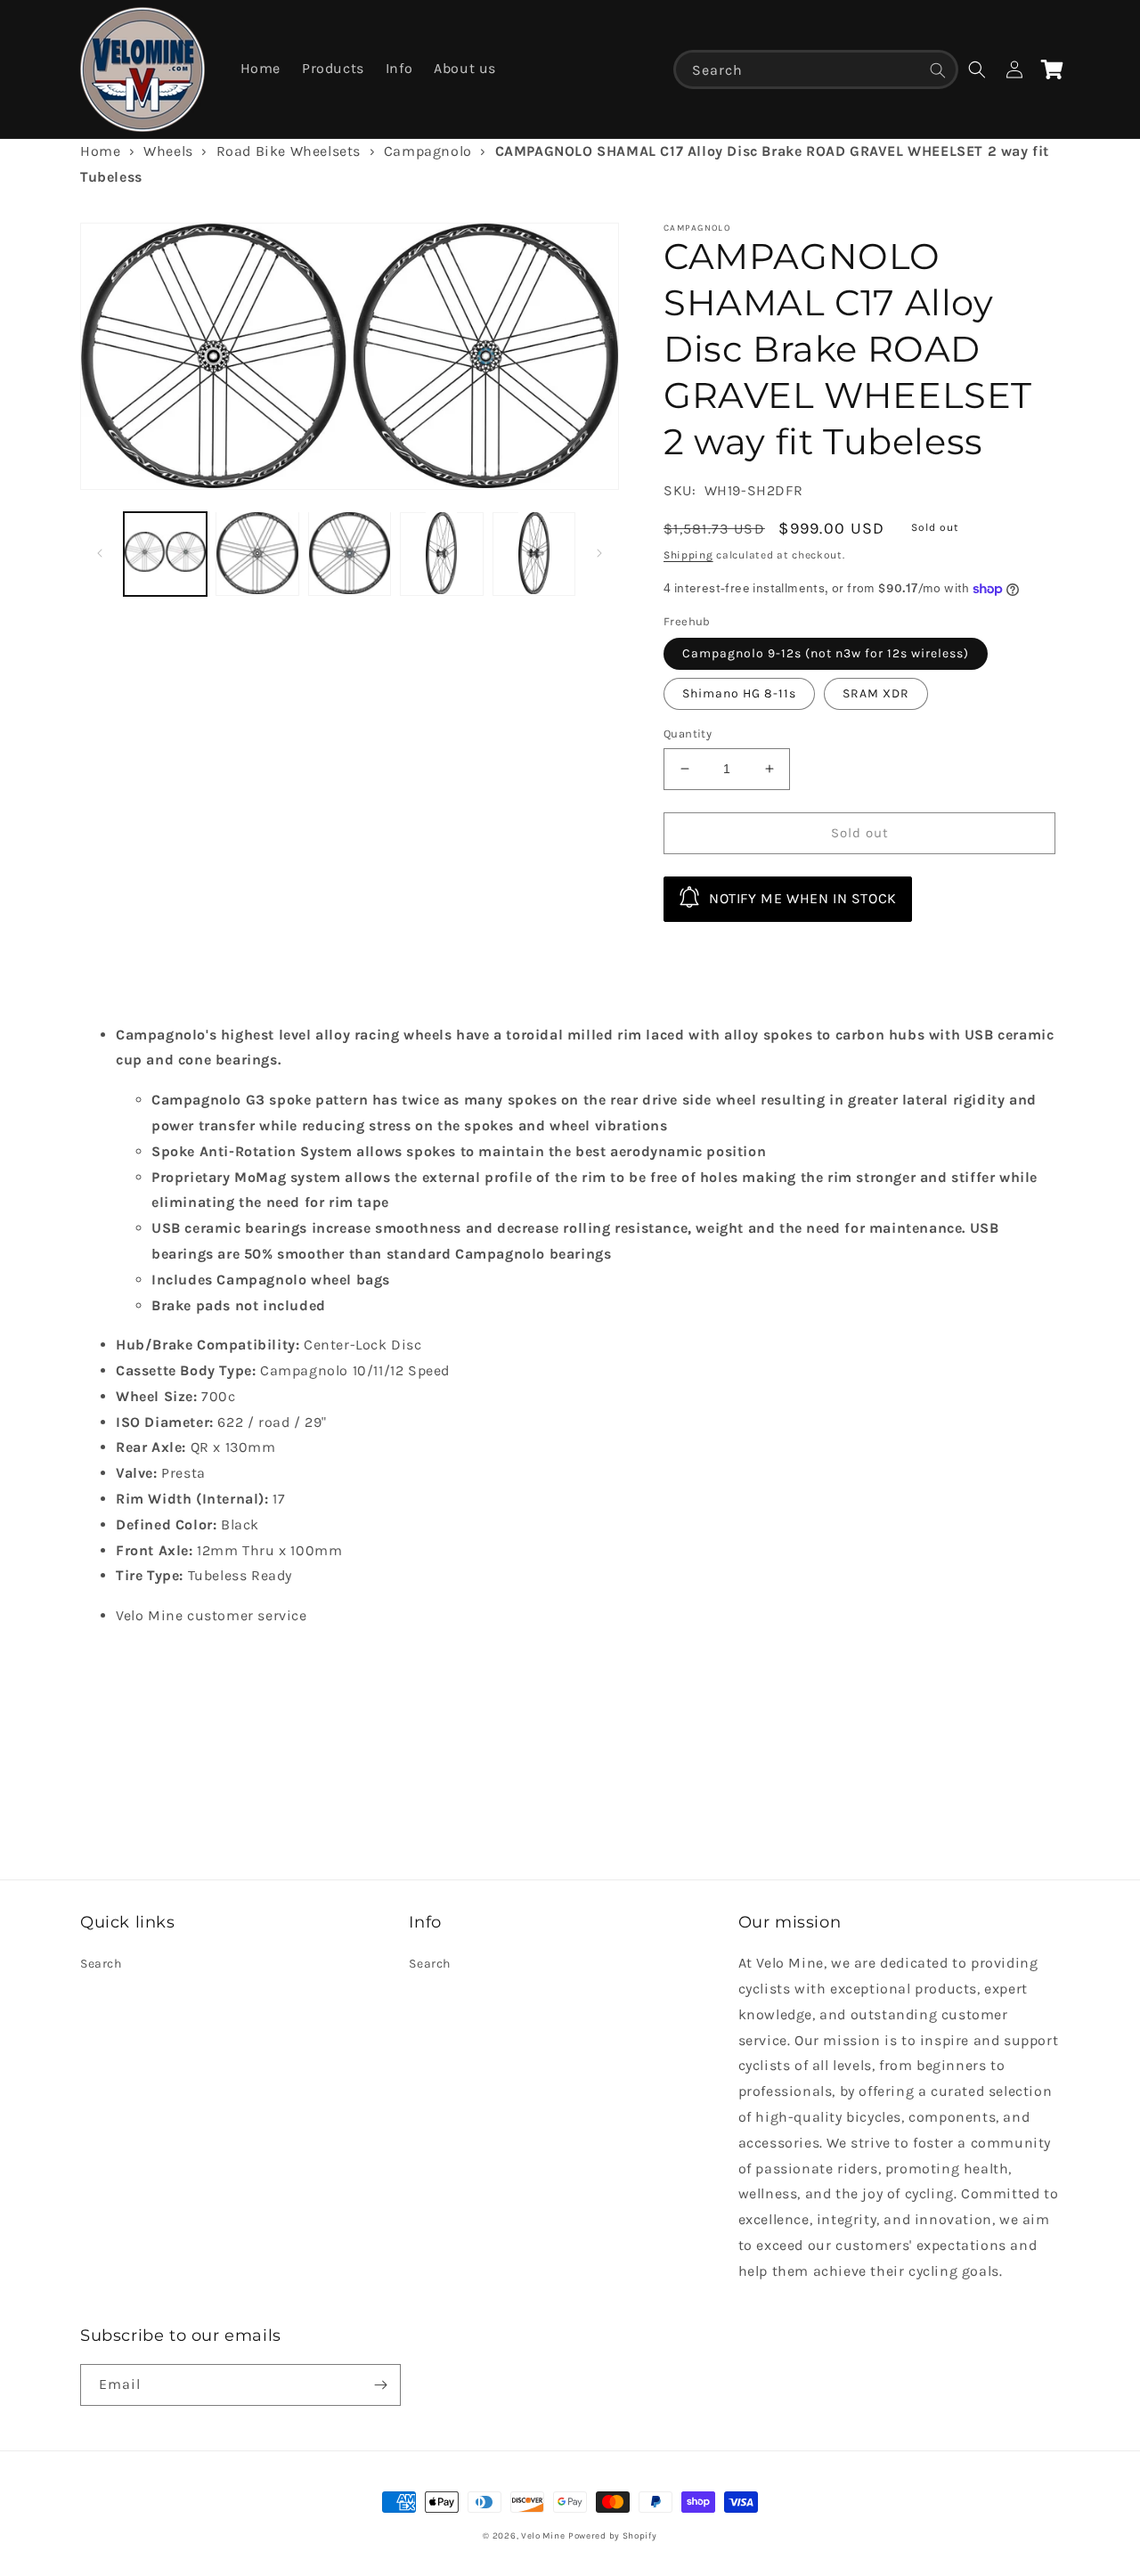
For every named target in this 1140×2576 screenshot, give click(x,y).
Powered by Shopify (613, 2536)
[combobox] (816, 69)
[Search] (938, 70)
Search (101, 1964)
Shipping (688, 555)
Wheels (168, 151)
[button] (977, 69)
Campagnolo (428, 151)
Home (100, 151)
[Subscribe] (380, 2385)
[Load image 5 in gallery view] (534, 553)
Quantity (688, 734)
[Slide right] (599, 553)
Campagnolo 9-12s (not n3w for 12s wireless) (826, 653)
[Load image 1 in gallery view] (165, 553)
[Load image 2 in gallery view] (257, 553)
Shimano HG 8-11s (739, 693)
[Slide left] (100, 553)
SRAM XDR (876, 693)
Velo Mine (543, 2536)
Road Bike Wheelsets (289, 151)
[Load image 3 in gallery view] (350, 553)
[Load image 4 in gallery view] (441, 553)
